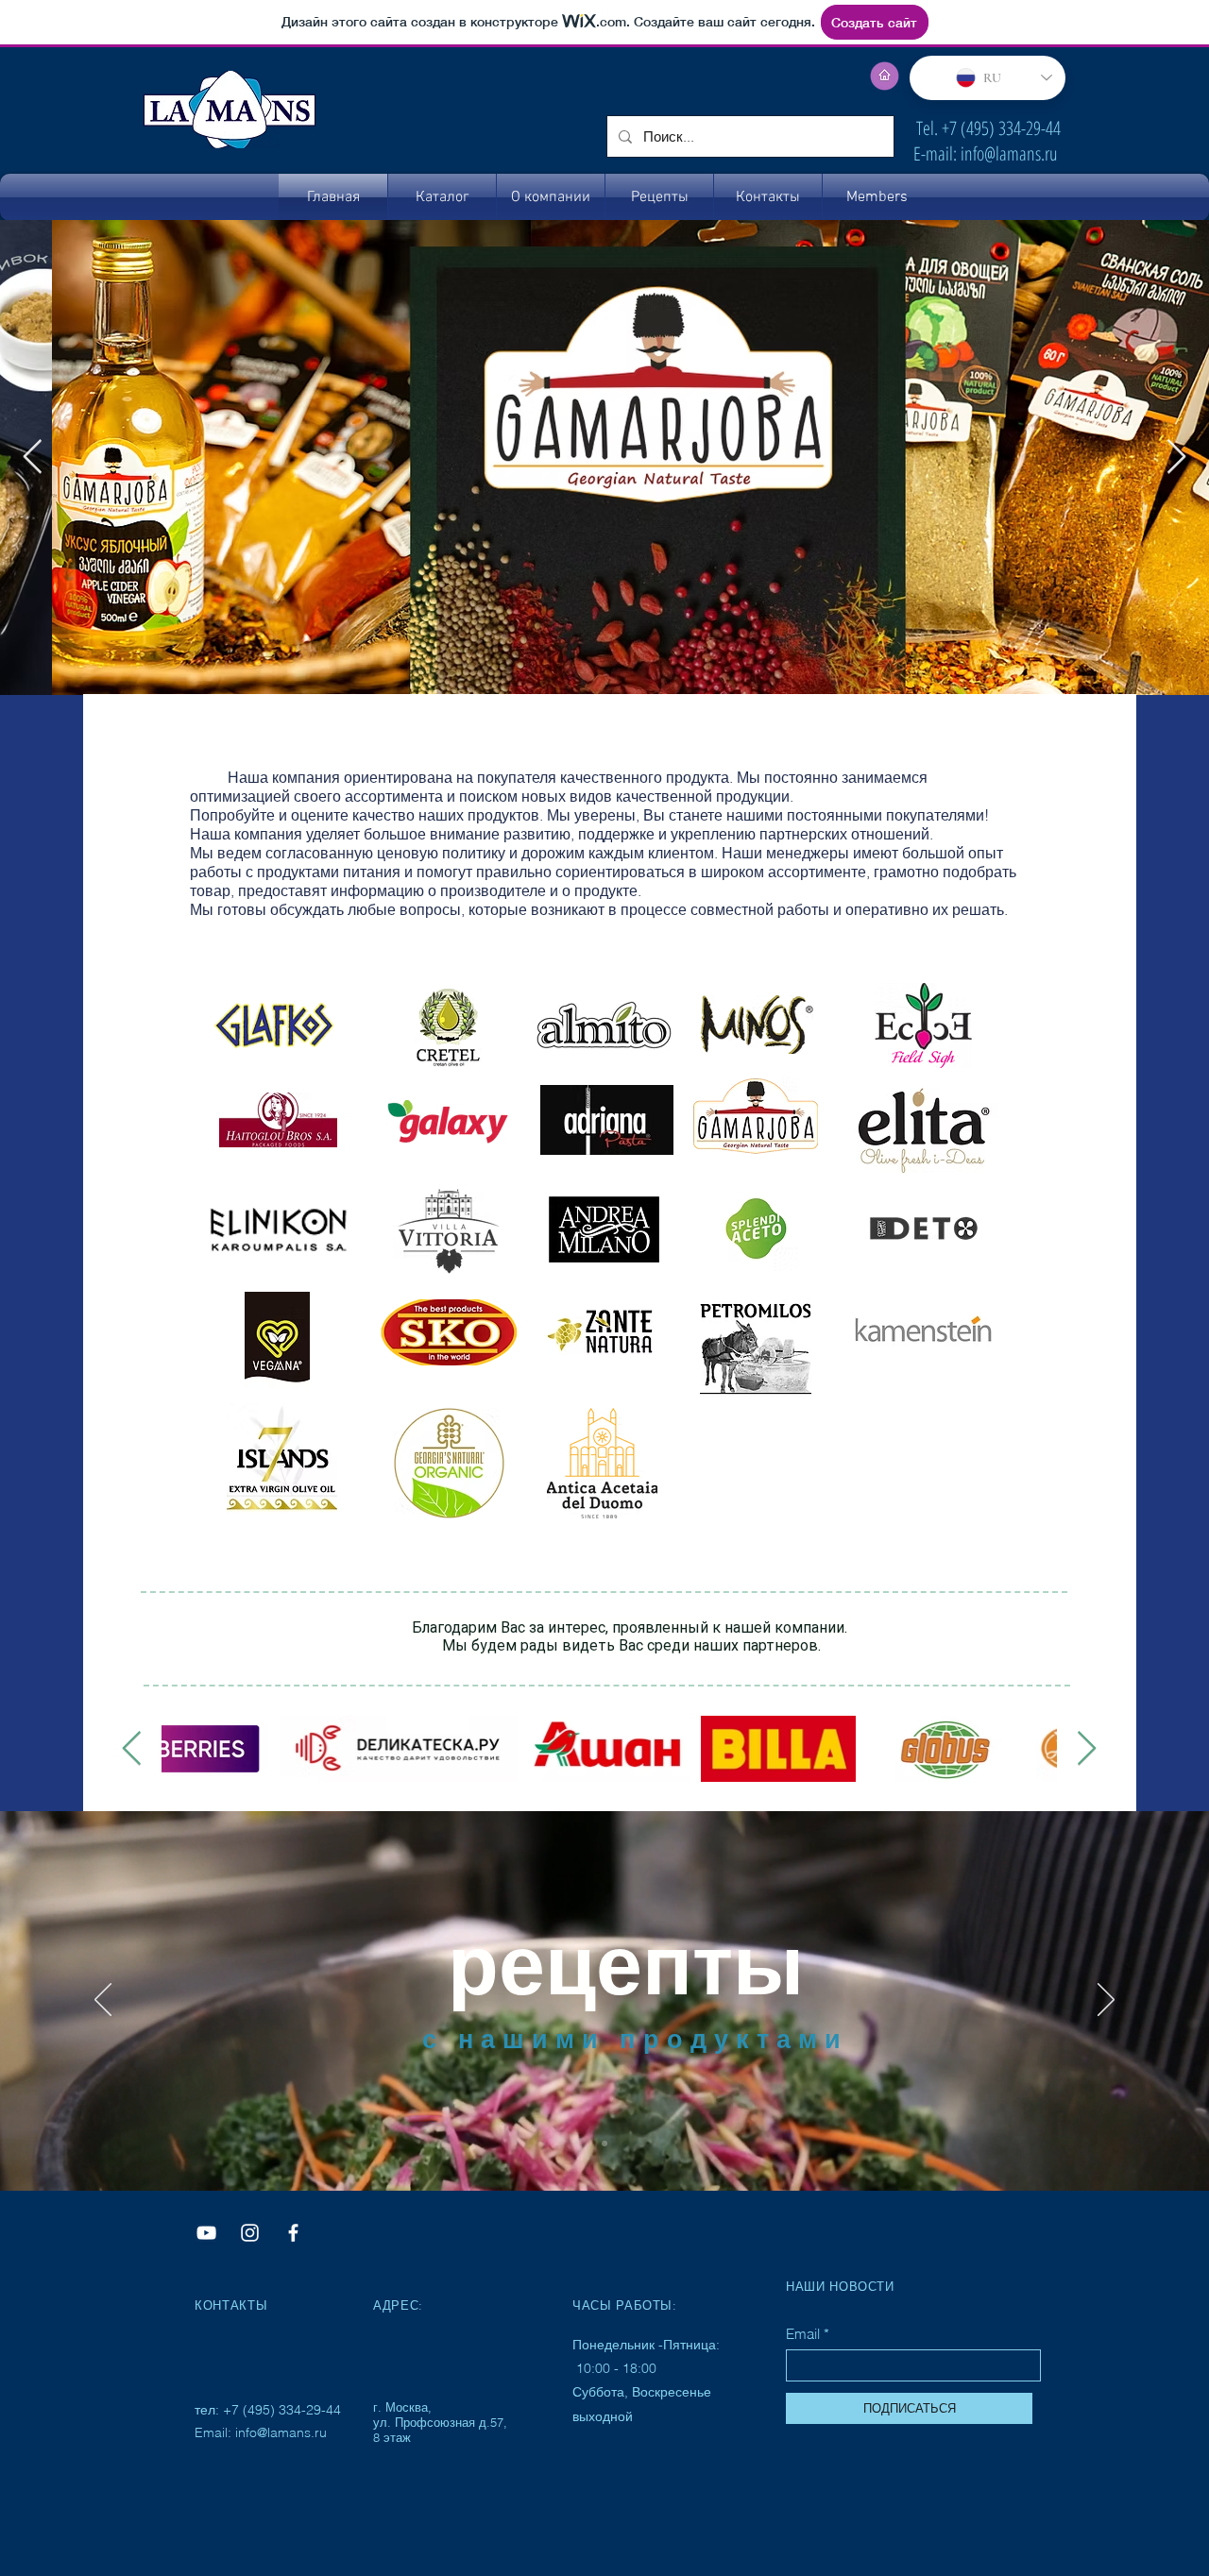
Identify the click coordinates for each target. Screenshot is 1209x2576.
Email (803, 2334)
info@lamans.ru (1009, 153)
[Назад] (103, 2001)
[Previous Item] (33, 458)
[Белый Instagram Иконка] (250, 2233)
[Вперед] (1106, 2001)
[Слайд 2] (604, 2144)
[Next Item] (1176, 458)
